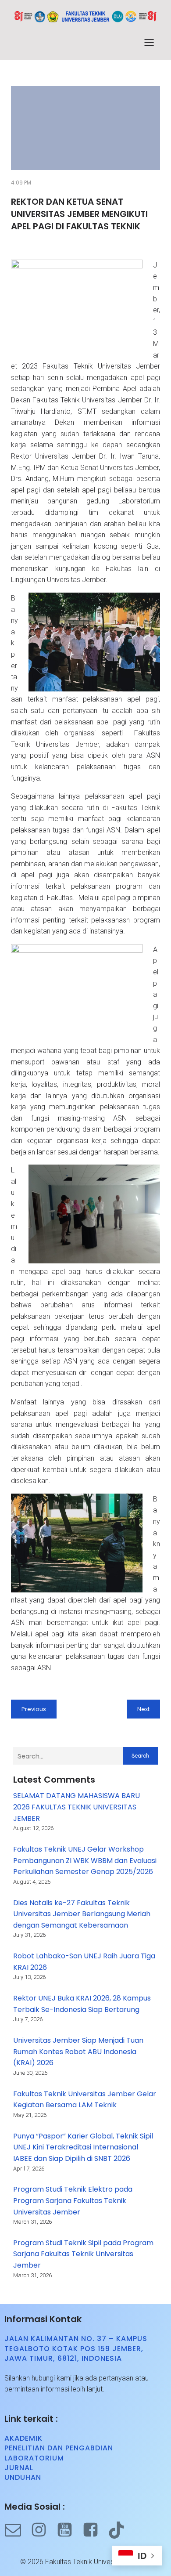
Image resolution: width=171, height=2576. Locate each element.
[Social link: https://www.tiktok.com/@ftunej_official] (121, 2530)
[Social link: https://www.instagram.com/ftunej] (43, 2530)
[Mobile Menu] (149, 42)
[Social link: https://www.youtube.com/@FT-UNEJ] (69, 2530)
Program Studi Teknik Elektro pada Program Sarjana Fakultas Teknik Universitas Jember (73, 2200)
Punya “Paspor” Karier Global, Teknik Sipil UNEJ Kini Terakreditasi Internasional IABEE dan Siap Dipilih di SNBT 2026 (83, 2147)
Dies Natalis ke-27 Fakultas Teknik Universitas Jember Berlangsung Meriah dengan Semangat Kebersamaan (82, 1914)
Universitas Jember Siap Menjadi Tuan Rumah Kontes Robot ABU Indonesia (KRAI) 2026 (78, 2051)
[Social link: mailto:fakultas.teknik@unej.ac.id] (17, 2530)
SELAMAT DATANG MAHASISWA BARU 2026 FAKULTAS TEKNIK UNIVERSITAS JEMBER (77, 1807)
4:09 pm (21, 183)
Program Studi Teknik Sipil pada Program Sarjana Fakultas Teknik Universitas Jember (83, 2254)
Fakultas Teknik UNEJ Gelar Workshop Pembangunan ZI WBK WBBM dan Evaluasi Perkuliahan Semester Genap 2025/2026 (85, 1860)
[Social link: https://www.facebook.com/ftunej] (95, 2530)
